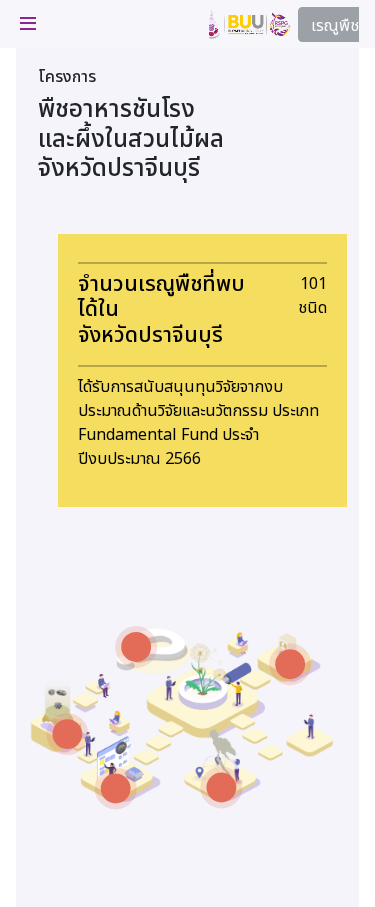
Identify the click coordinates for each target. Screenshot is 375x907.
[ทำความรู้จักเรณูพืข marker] (136, 647)
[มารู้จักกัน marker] (290, 664)
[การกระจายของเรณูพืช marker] (221, 788)
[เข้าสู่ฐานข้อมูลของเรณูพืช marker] (67, 734)
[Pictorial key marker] (116, 789)
